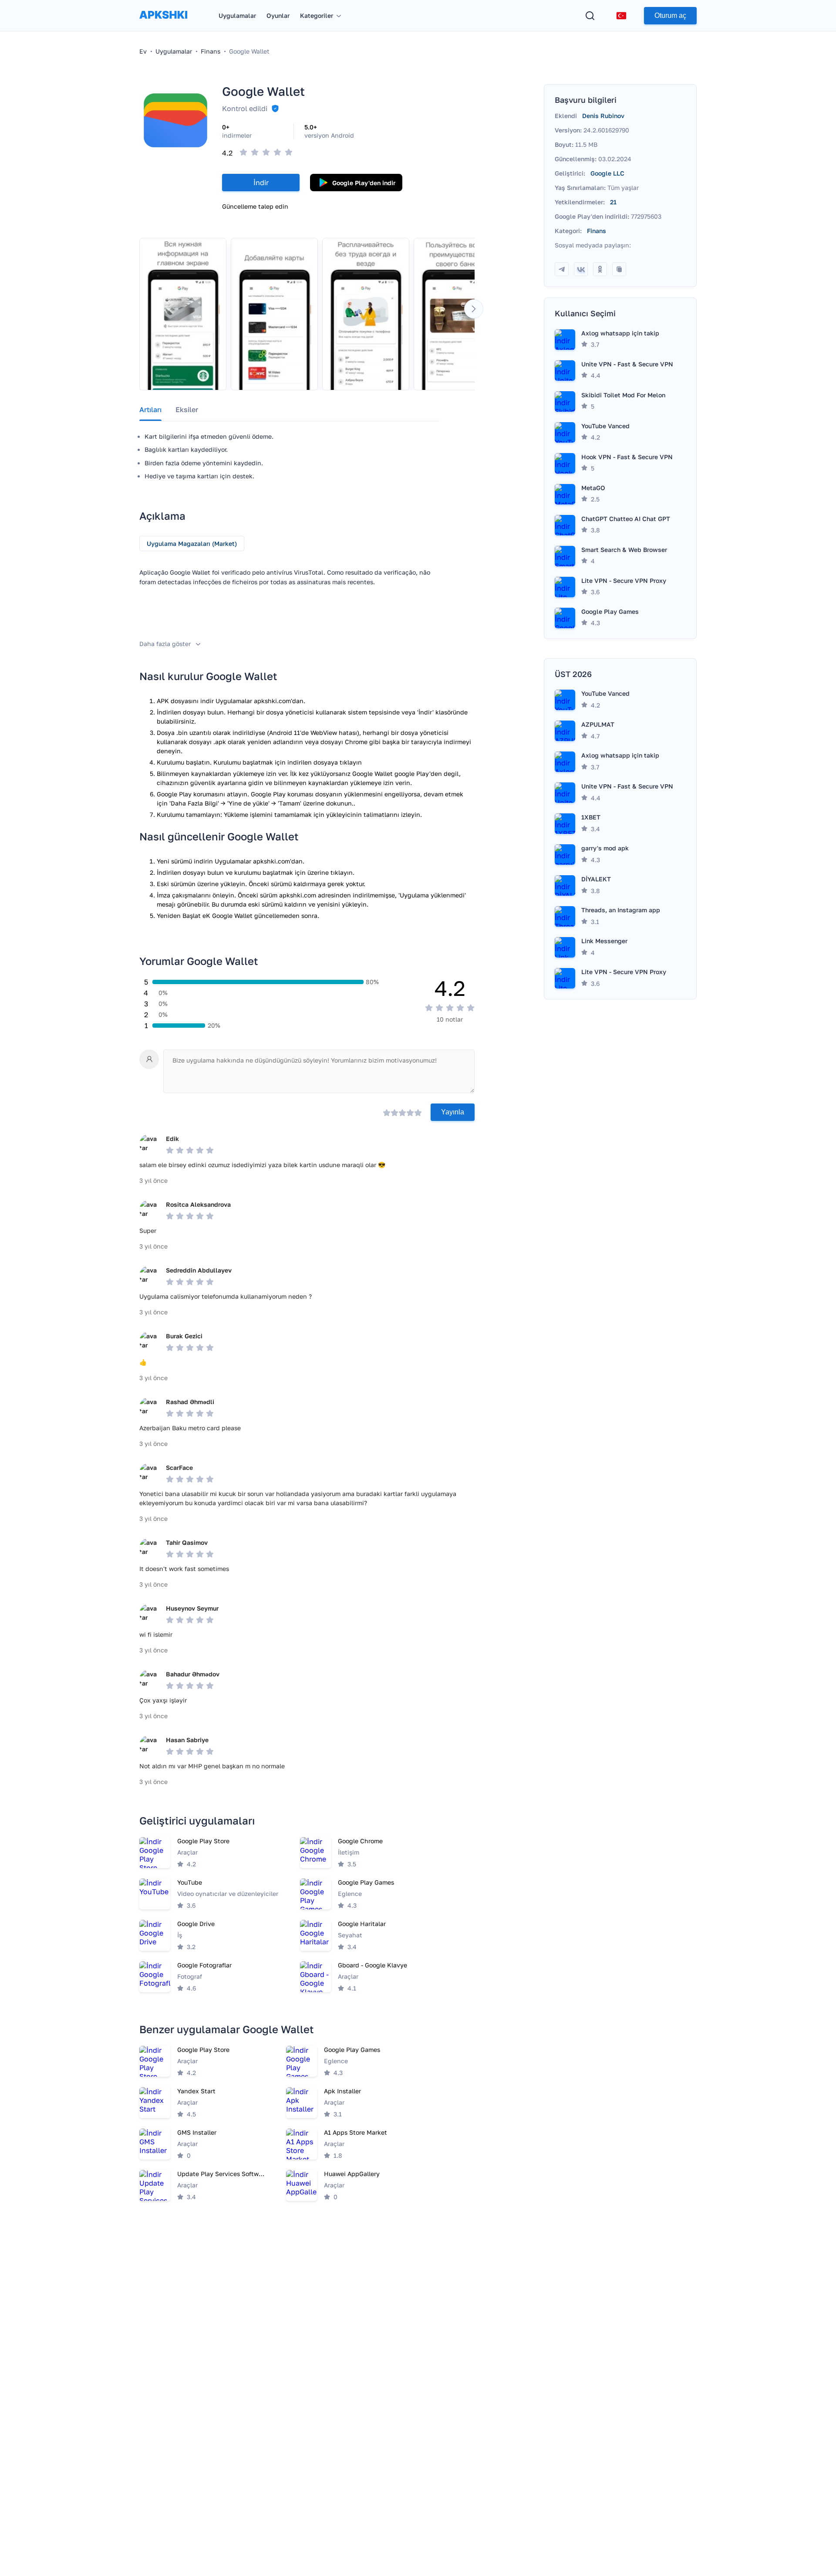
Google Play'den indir (364, 183)
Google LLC (607, 173)
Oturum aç (670, 15)
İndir (261, 183)
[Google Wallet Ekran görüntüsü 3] (366, 314)
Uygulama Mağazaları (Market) (192, 543)
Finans (597, 231)
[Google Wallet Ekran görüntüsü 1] (183, 314)
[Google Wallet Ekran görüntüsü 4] (457, 314)
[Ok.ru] (600, 269)
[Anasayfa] (163, 23)
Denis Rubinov (603, 116)
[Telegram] (562, 269)
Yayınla (453, 1112)
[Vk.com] (581, 269)
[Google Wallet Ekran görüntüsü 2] (274, 314)
